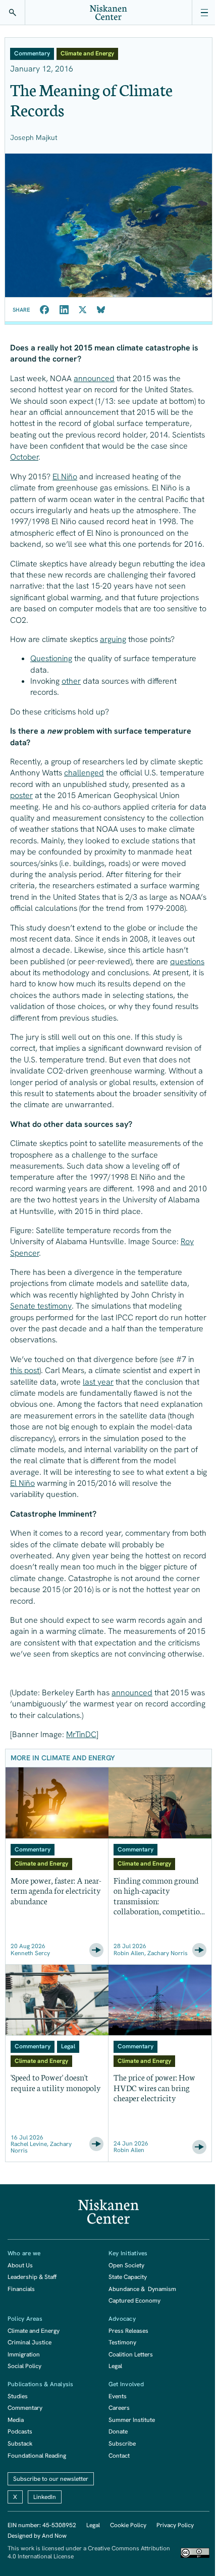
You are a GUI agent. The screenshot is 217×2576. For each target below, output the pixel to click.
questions (187, 961)
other (71, 681)
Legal (115, 2366)
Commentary (25, 2408)
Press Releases (128, 2331)
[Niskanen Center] (108, 13)
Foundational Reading (37, 2456)
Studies (18, 2396)
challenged (84, 773)
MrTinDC (81, 1734)
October (24, 457)
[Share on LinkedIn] (64, 310)
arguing (113, 639)
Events (118, 2396)
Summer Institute (132, 2420)
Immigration (24, 2354)
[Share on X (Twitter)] (83, 310)
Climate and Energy (34, 2331)
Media (16, 2420)
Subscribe (122, 2444)
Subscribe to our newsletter (51, 2479)
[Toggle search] (13, 13)
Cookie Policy (128, 2525)
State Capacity (128, 2277)
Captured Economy (134, 2301)
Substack (20, 2444)
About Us (20, 2265)
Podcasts (20, 2431)
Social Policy (24, 2366)
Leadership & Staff (32, 2277)
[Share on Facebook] (45, 310)
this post (25, 1370)
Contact (119, 2456)
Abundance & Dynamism (142, 2289)
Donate (118, 2431)
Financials (21, 2289)
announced (94, 378)
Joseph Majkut (34, 137)
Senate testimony (41, 1306)
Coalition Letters (131, 2354)
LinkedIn (45, 2497)
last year (98, 1382)
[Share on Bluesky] (101, 310)
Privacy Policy (175, 2525)
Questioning (51, 658)
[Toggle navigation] (204, 13)
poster (21, 795)
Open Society (126, 2265)
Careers (119, 2408)
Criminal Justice (30, 2342)
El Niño (65, 477)
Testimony (122, 2342)
